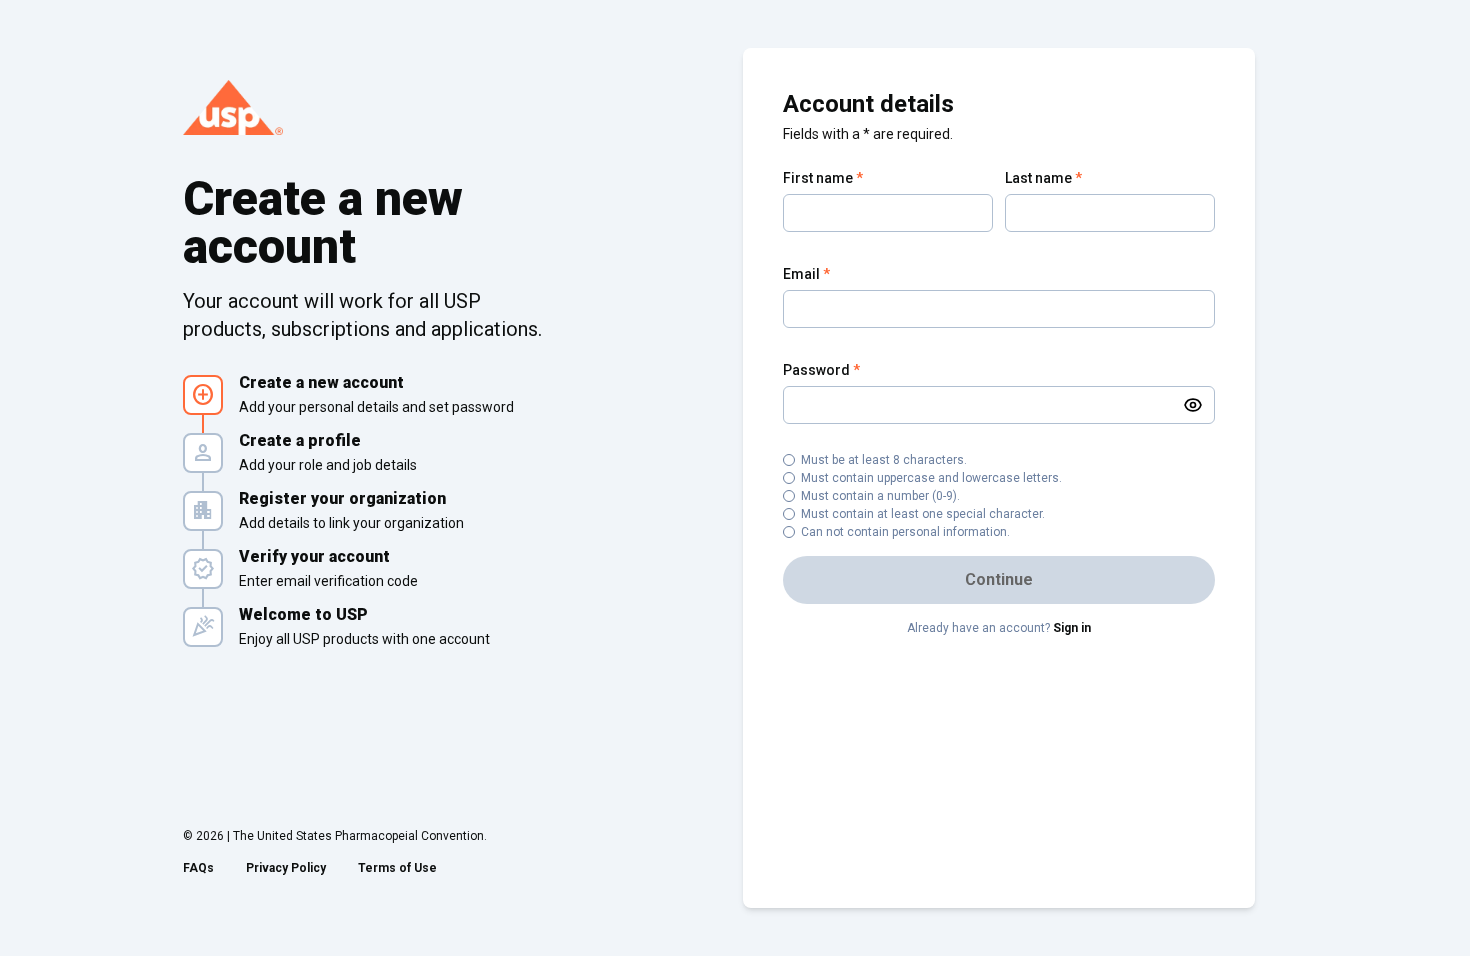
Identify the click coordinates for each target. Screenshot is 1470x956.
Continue (999, 579)
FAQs (198, 868)
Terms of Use (397, 868)
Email (806, 274)
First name (823, 178)
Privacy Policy (286, 868)
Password (821, 370)
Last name (1043, 178)
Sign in (1072, 628)
